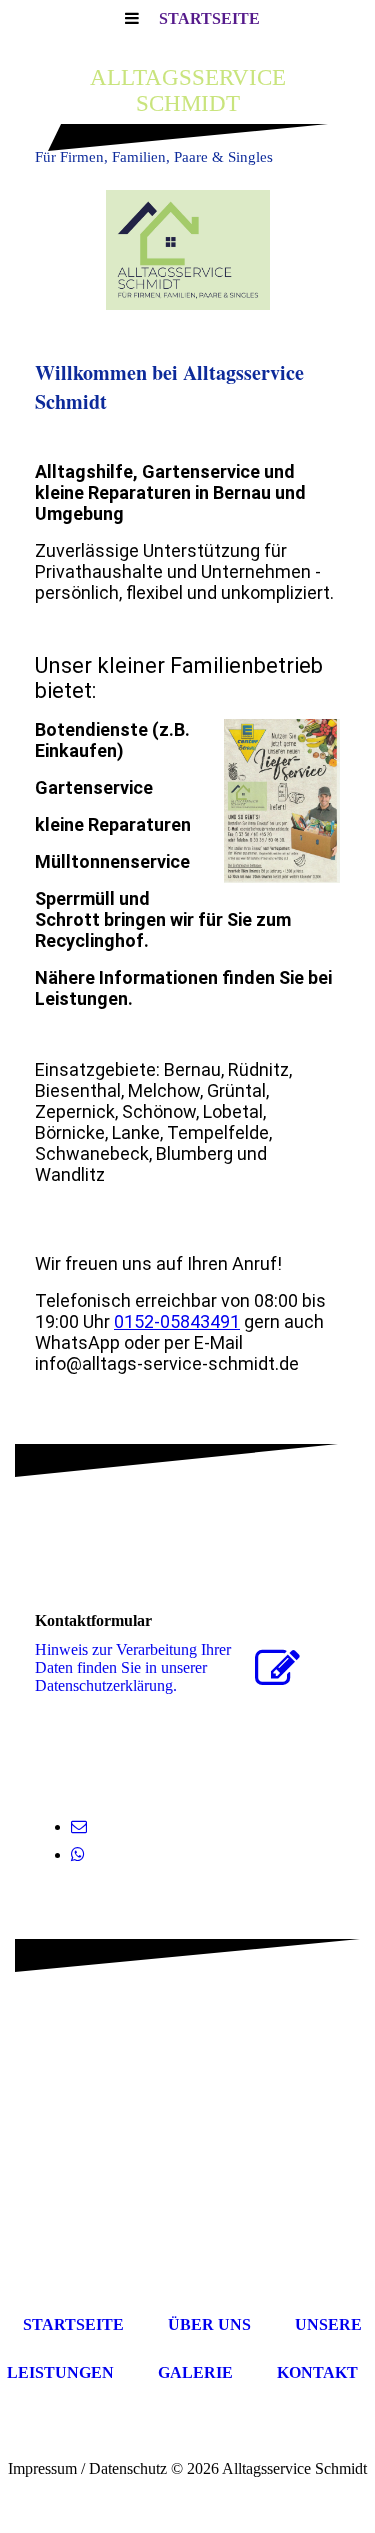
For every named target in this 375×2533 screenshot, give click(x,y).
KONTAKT (317, 2372)
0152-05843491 (177, 1321)
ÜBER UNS (209, 2324)
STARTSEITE (209, 18)
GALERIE (195, 2372)
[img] (187, 250)
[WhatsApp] (78, 1854)
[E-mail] (79, 1826)
